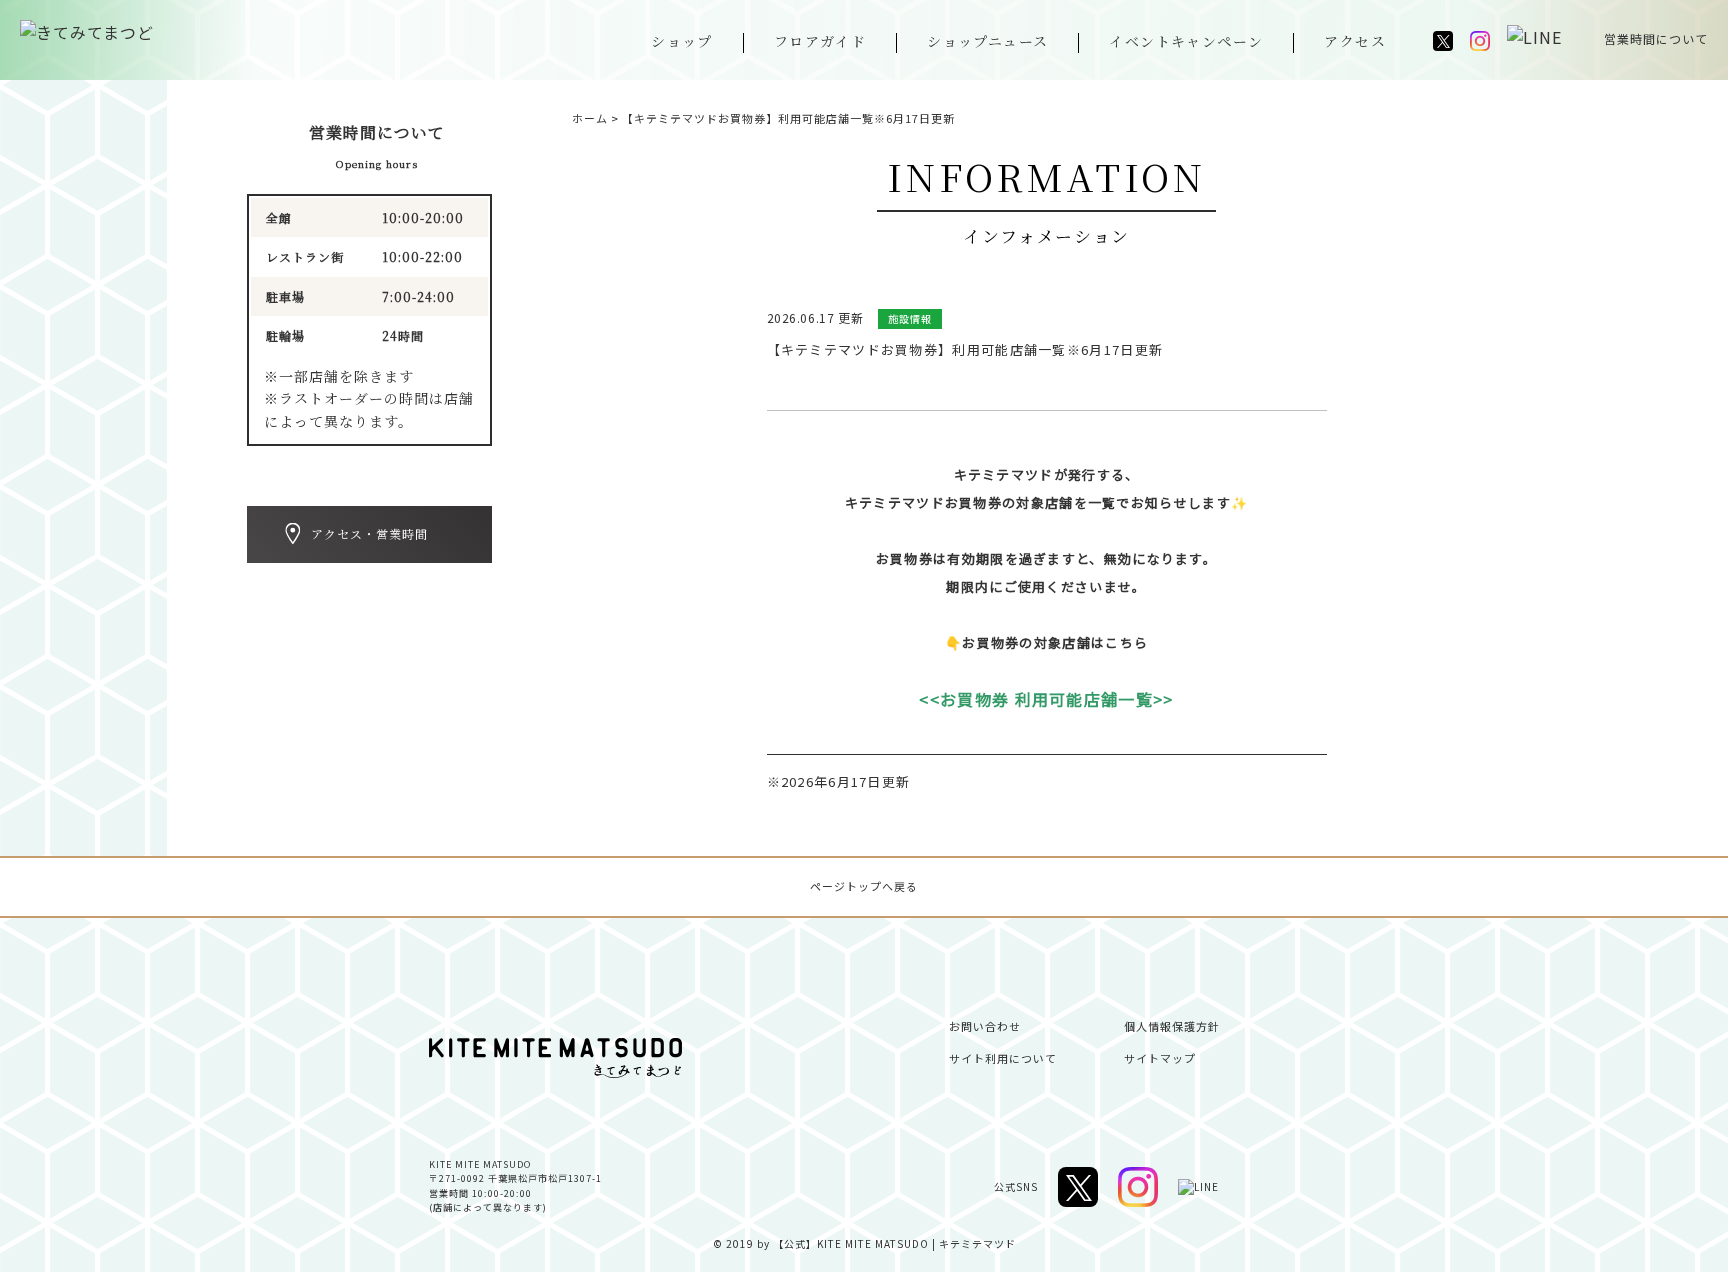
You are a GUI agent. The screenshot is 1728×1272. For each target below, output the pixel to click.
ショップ (682, 41)
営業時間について (1656, 38)
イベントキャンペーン (1186, 41)
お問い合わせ (985, 1026)
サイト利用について (1003, 1058)
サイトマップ (1160, 1058)
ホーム (590, 118)
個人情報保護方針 (1172, 1026)
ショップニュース (987, 41)
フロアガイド (820, 41)
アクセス (1355, 41)
